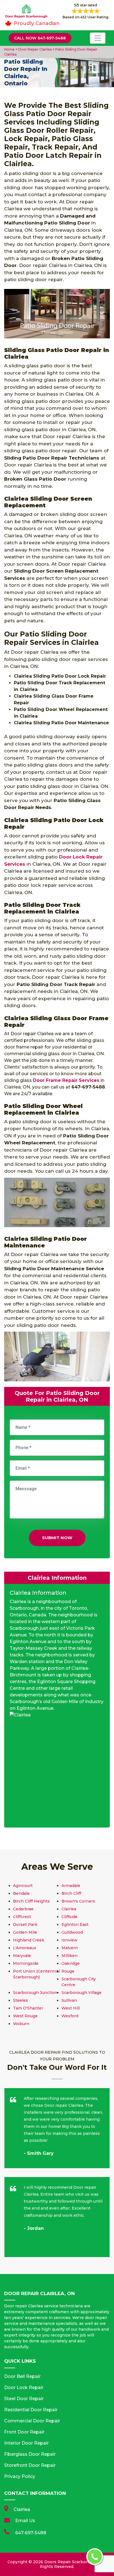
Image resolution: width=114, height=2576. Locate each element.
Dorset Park (25, 1924)
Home (10, 49)
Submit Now (57, 1538)
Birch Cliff (71, 1893)
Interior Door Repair (26, 2443)
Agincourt (23, 1886)
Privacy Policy (20, 2476)
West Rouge (25, 2016)
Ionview (69, 1940)
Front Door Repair (24, 2432)
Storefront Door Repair (30, 2465)
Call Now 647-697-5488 (40, 38)
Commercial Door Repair (32, 2421)
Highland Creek (29, 1940)
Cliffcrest (22, 1917)
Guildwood (72, 1932)
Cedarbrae (23, 1909)
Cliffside (69, 1917)
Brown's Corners (78, 1901)
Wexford (70, 2016)
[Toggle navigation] (98, 38)
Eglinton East (75, 1924)
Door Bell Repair (22, 2376)
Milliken (69, 1956)
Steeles (20, 2000)
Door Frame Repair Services (66, 1080)
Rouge (68, 1971)
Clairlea (69, 1909)
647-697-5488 (31, 2533)
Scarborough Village (81, 1993)
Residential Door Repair (31, 2410)
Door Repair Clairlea (35, 49)
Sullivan (69, 2000)
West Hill (71, 2008)
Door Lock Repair (24, 2387)
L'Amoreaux (25, 1948)
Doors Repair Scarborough (71, 2562)
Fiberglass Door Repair (30, 2454)
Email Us (25, 2521)
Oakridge (71, 1963)
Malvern (70, 1948)
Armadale (71, 1886)
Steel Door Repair (24, 2399)
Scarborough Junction (35, 1993)
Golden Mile (25, 1932)
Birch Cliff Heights (31, 1901)
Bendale (21, 1893)
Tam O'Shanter (28, 2008)
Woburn (21, 2024)
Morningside (26, 1963)
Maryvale (22, 1956)
